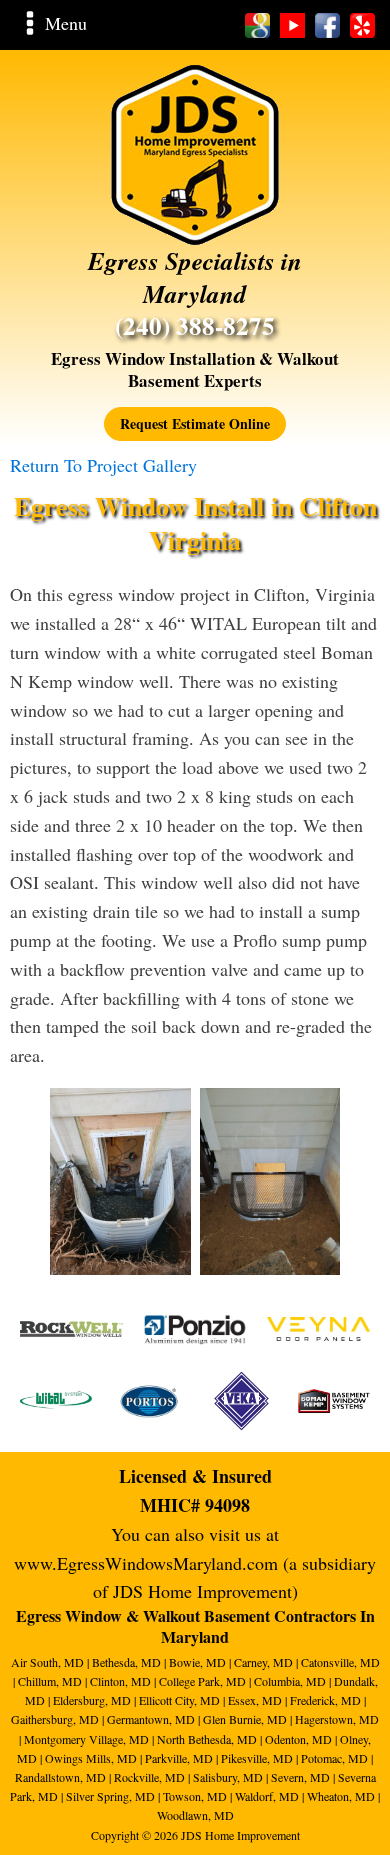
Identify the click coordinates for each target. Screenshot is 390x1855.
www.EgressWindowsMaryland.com (146, 1563)
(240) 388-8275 (195, 326)
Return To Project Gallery (103, 465)
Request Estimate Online (195, 423)
